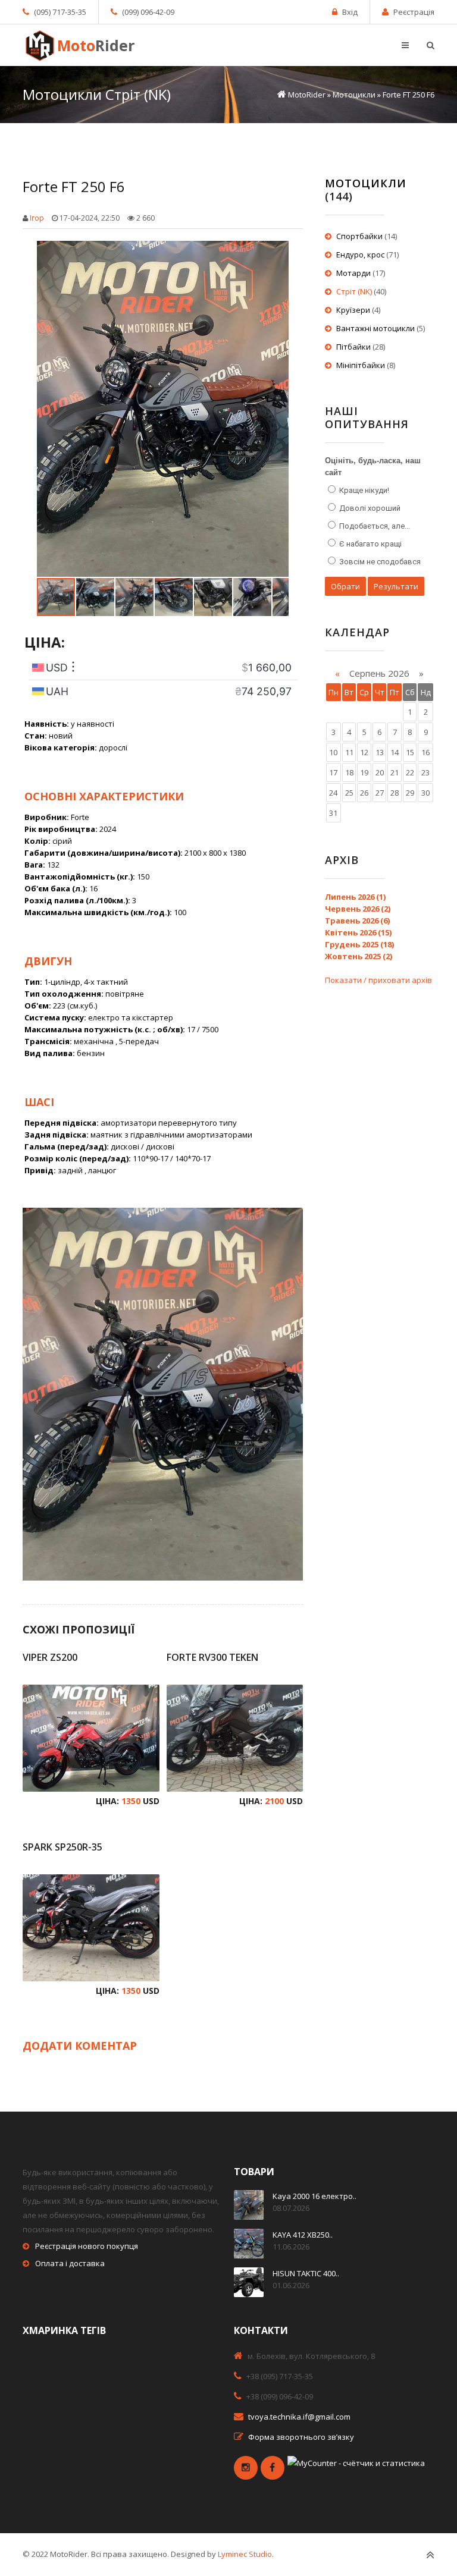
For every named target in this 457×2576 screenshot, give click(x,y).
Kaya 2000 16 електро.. (314, 2196)
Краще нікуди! (363, 490)
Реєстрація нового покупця (87, 2246)
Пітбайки (353, 347)
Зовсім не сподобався (379, 562)
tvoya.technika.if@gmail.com (299, 2417)
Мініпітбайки (361, 365)
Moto (96, 45)
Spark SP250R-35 (62, 1847)
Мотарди (353, 273)
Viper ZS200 (50, 1657)
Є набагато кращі (370, 544)
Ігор (37, 218)
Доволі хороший (369, 508)
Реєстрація (414, 12)
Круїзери (353, 310)
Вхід (350, 12)
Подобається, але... (374, 526)
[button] (278, 252)
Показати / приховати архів (378, 980)
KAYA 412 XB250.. (303, 2235)
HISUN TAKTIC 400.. (306, 2273)
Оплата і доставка (70, 2263)
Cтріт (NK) (354, 291)
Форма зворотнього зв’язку (301, 2437)
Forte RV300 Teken (212, 1657)
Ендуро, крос (360, 255)
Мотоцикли (366, 183)
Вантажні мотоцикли (375, 328)
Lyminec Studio (245, 2554)
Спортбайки (359, 236)
